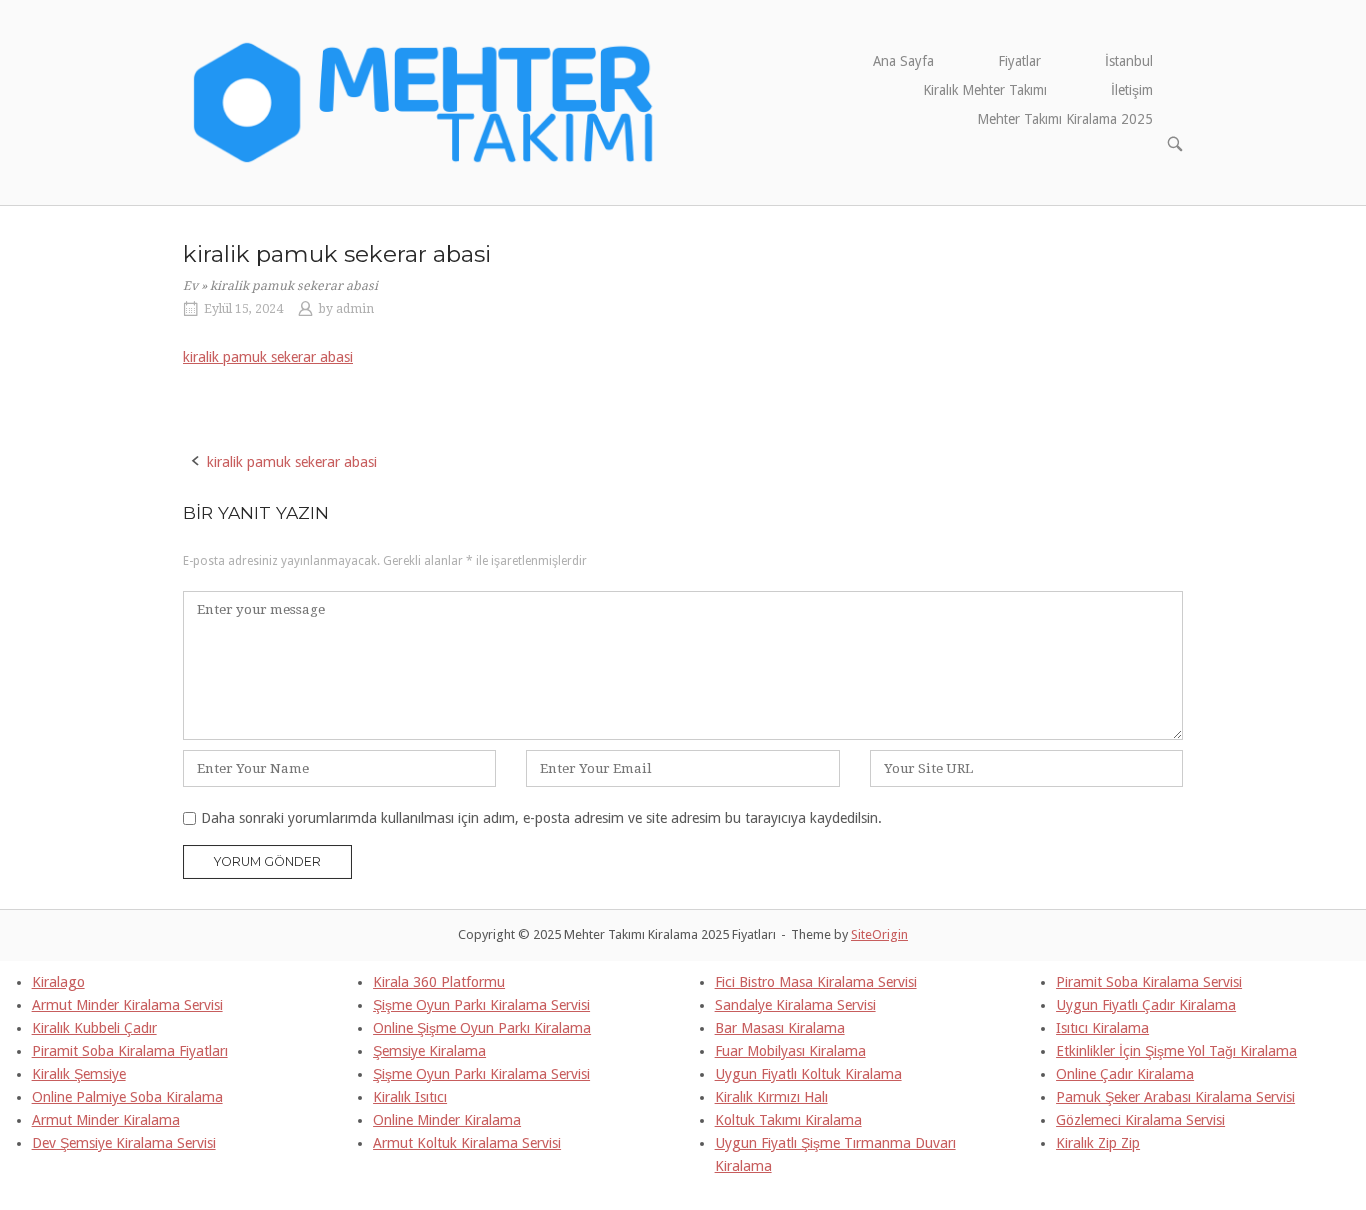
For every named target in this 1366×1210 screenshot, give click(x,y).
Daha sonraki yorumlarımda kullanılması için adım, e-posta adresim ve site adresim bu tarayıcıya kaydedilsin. (541, 818)
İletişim (1132, 90)
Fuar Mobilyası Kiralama (790, 1051)
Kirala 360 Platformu (439, 982)
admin (355, 309)
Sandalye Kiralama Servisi (795, 1005)
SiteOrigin (879, 934)
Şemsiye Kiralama (429, 1051)
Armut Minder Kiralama (106, 1120)
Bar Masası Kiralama (780, 1028)
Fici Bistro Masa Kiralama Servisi (816, 982)
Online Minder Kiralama (447, 1120)
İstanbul (1129, 61)
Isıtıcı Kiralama (1102, 1028)
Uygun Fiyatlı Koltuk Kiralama (808, 1074)
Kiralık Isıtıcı (410, 1097)
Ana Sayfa (903, 61)
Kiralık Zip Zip (1098, 1143)
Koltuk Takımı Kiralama (788, 1120)
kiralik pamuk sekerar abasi (268, 357)
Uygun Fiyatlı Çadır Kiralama (1146, 1005)
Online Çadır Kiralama (1125, 1074)
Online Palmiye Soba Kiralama (127, 1097)
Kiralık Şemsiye (79, 1074)
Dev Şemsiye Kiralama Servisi (124, 1143)
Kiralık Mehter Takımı (985, 90)
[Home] (424, 101)
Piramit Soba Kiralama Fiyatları (130, 1051)
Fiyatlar (1019, 61)
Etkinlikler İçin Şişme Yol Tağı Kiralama (1176, 1051)
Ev (190, 286)
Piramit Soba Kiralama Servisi (1149, 982)
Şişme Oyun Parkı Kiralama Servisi (481, 1005)
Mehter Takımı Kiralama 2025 (1065, 119)
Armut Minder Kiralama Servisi (127, 1005)
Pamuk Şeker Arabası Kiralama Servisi (1175, 1097)
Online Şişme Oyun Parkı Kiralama (482, 1028)
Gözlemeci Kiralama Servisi (1140, 1120)
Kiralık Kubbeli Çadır (94, 1028)
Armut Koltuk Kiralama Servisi (467, 1143)
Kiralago (58, 982)
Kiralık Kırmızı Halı (771, 1097)
